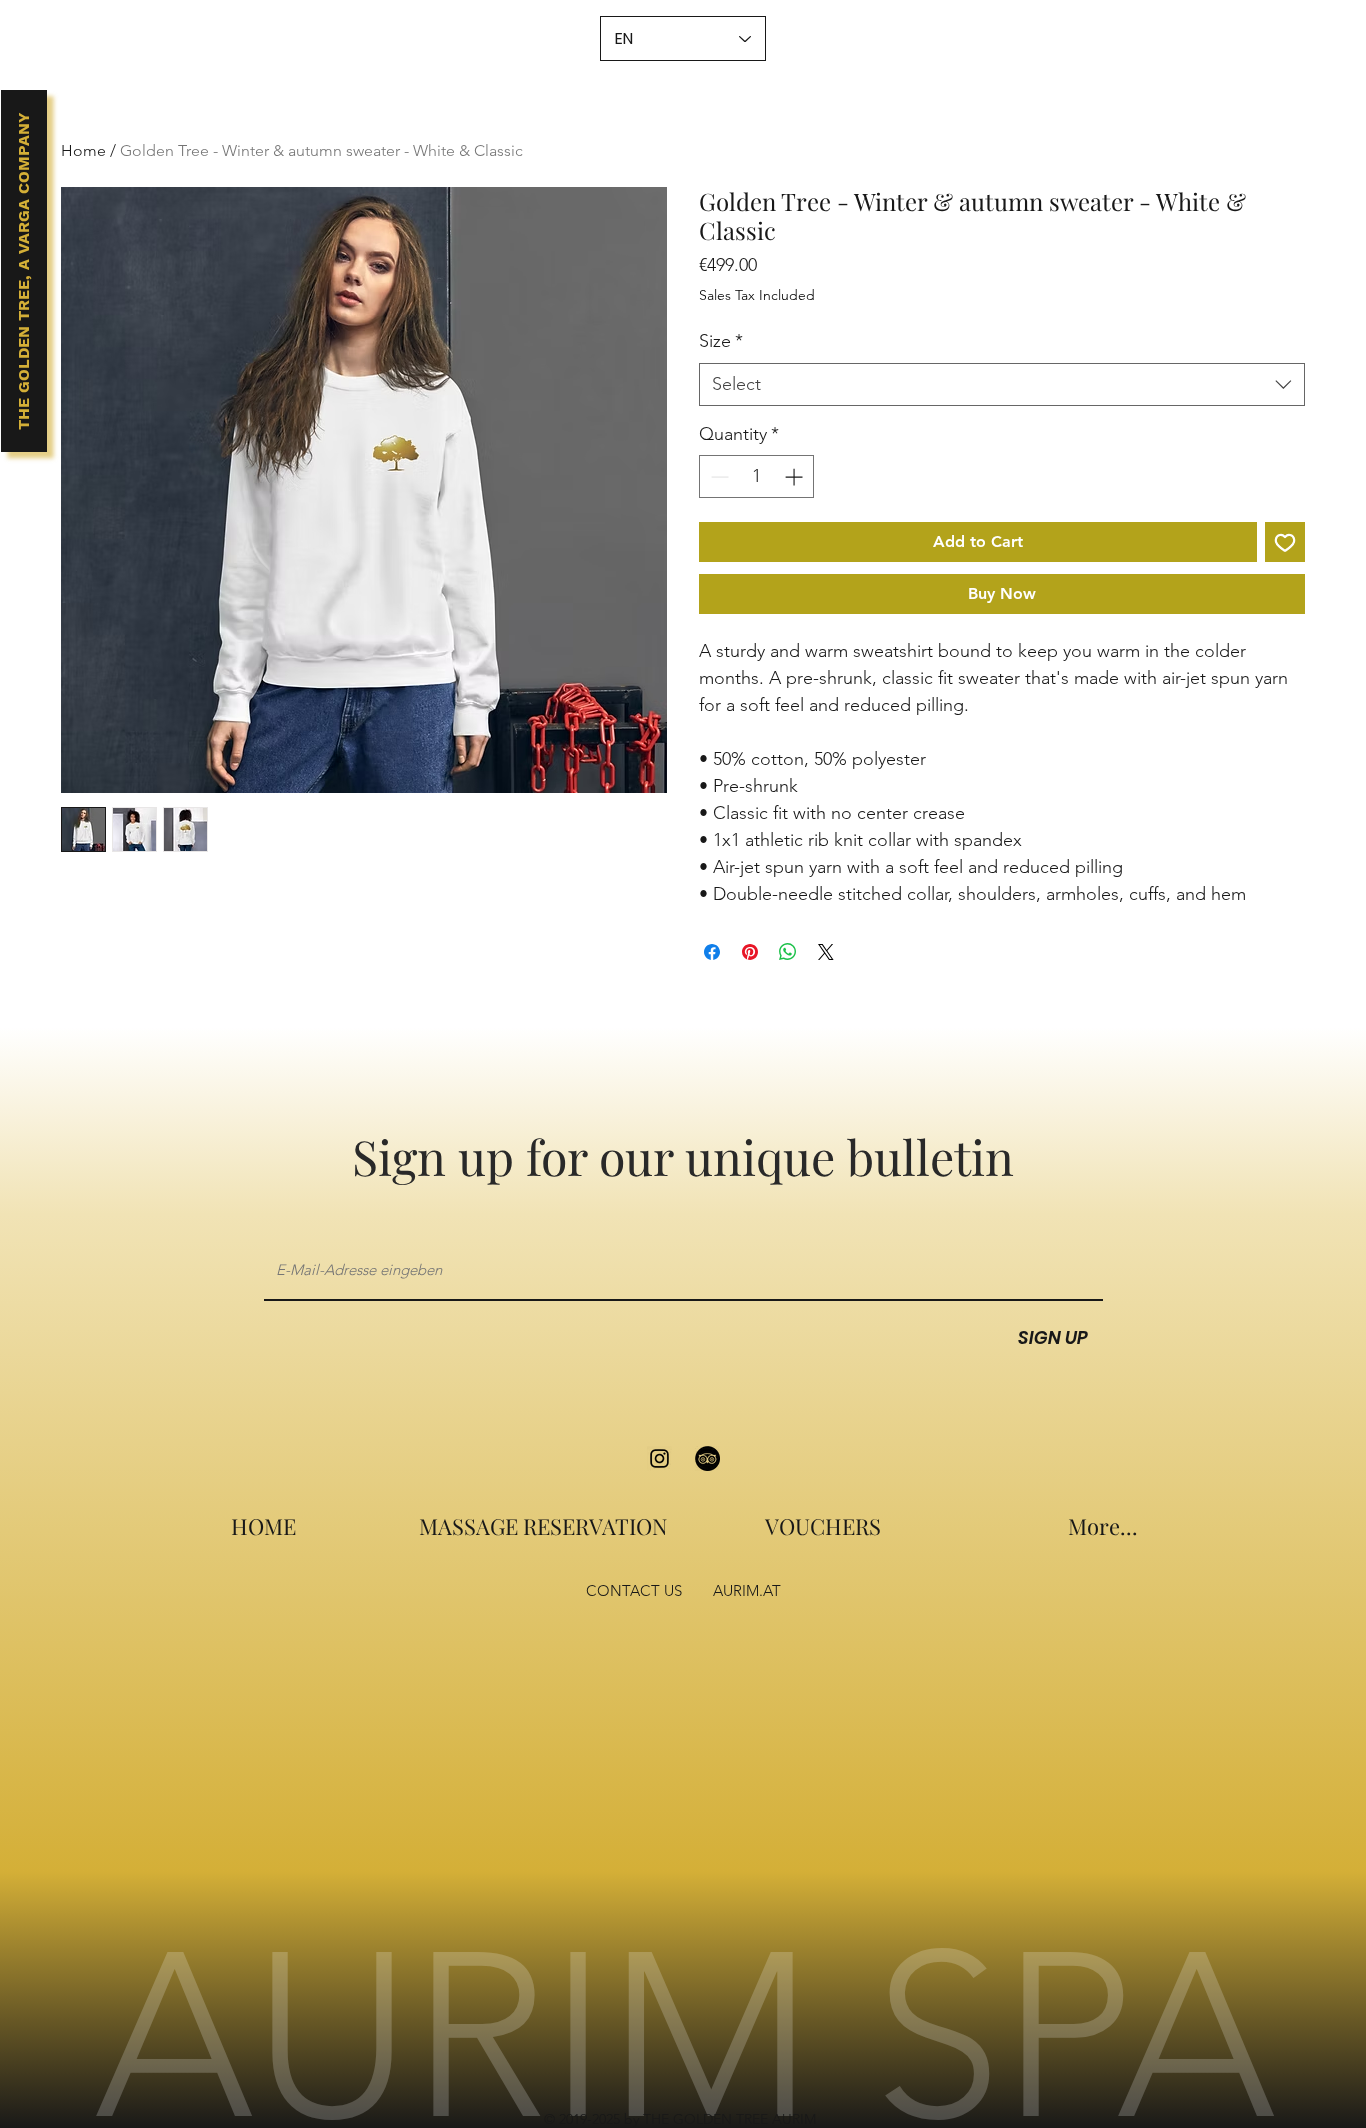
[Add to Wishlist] (1285, 542)
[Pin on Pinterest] (750, 952)
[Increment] (795, 476)
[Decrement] (717, 476)
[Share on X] (826, 952)
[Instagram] (659, 1458)
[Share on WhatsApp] (788, 952)
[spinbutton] (756, 476)
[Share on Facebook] (712, 952)
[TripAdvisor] (707, 1458)
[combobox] (1002, 384)
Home (83, 150)
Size (721, 341)
